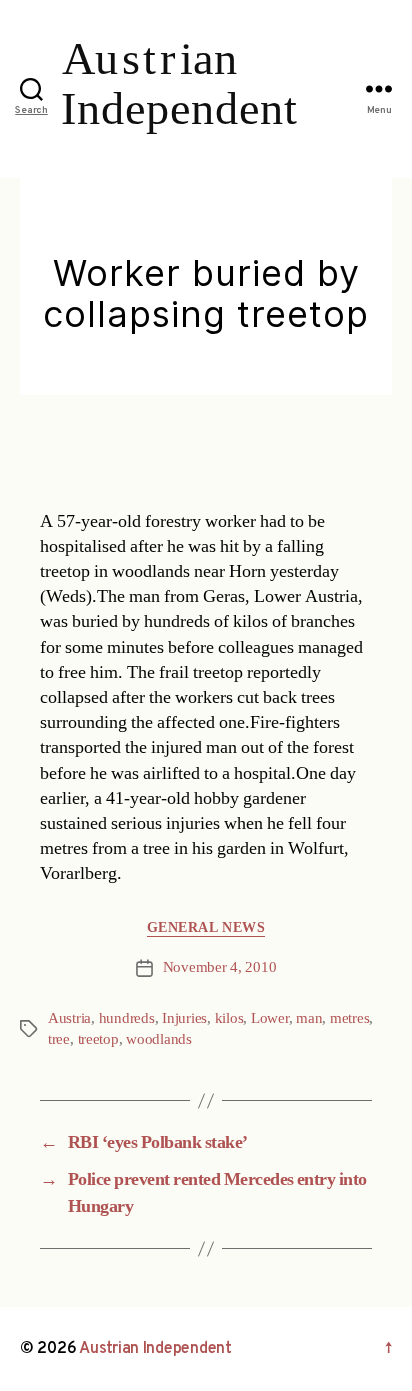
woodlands (159, 1039)
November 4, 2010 (220, 967)
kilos (229, 1018)
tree (59, 1039)
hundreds (127, 1018)
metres (349, 1018)
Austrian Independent (155, 1349)
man (309, 1018)
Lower (270, 1018)
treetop (98, 1039)
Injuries (184, 1018)
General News (206, 927)
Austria (69, 1018)
